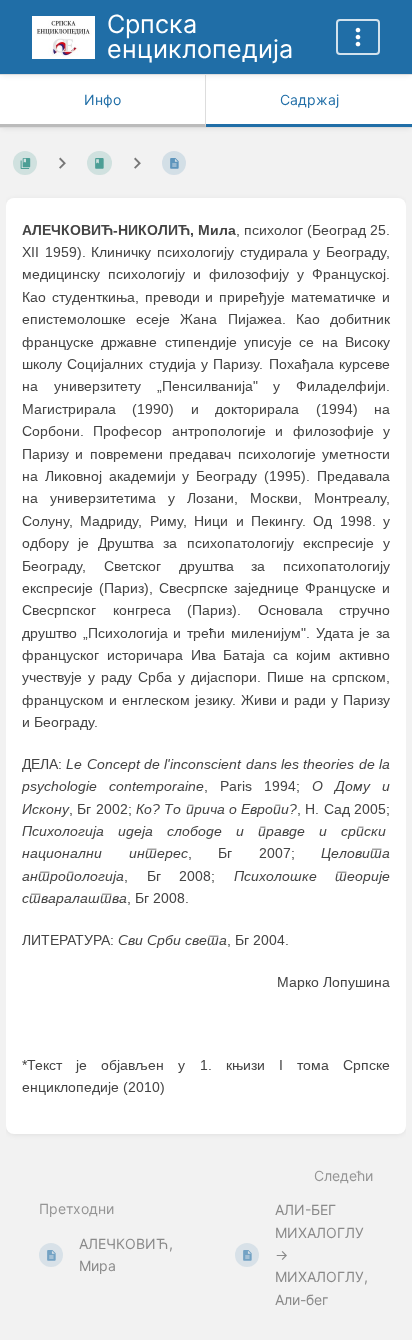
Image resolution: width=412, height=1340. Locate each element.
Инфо (102, 99)
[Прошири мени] (358, 37)
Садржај (309, 99)
